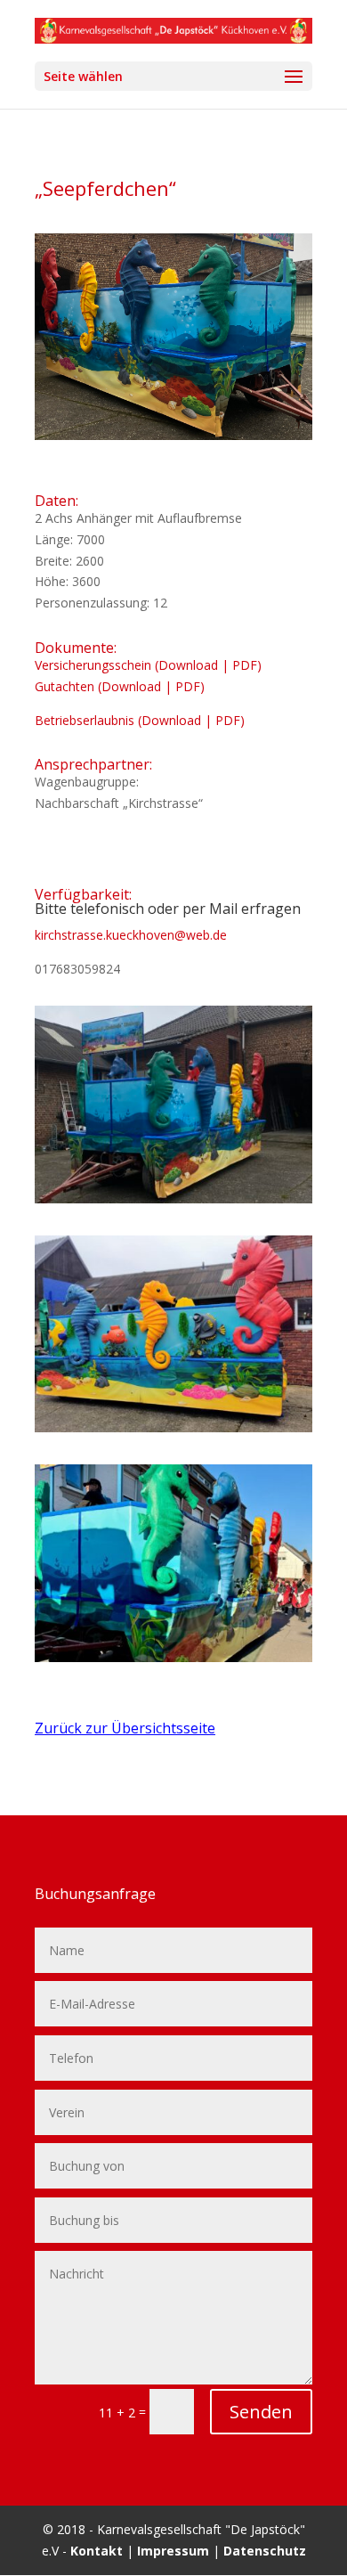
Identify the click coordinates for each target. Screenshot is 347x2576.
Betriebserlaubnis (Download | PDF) (140, 720)
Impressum (173, 2551)
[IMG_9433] (173, 1203)
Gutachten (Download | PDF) (120, 686)
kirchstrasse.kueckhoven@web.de (131, 935)
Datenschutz (265, 2551)
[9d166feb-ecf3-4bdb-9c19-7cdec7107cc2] (173, 1432)
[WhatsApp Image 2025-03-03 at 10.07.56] (173, 1662)
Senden (261, 2412)
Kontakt (97, 2551)
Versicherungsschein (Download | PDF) (148, 665)
